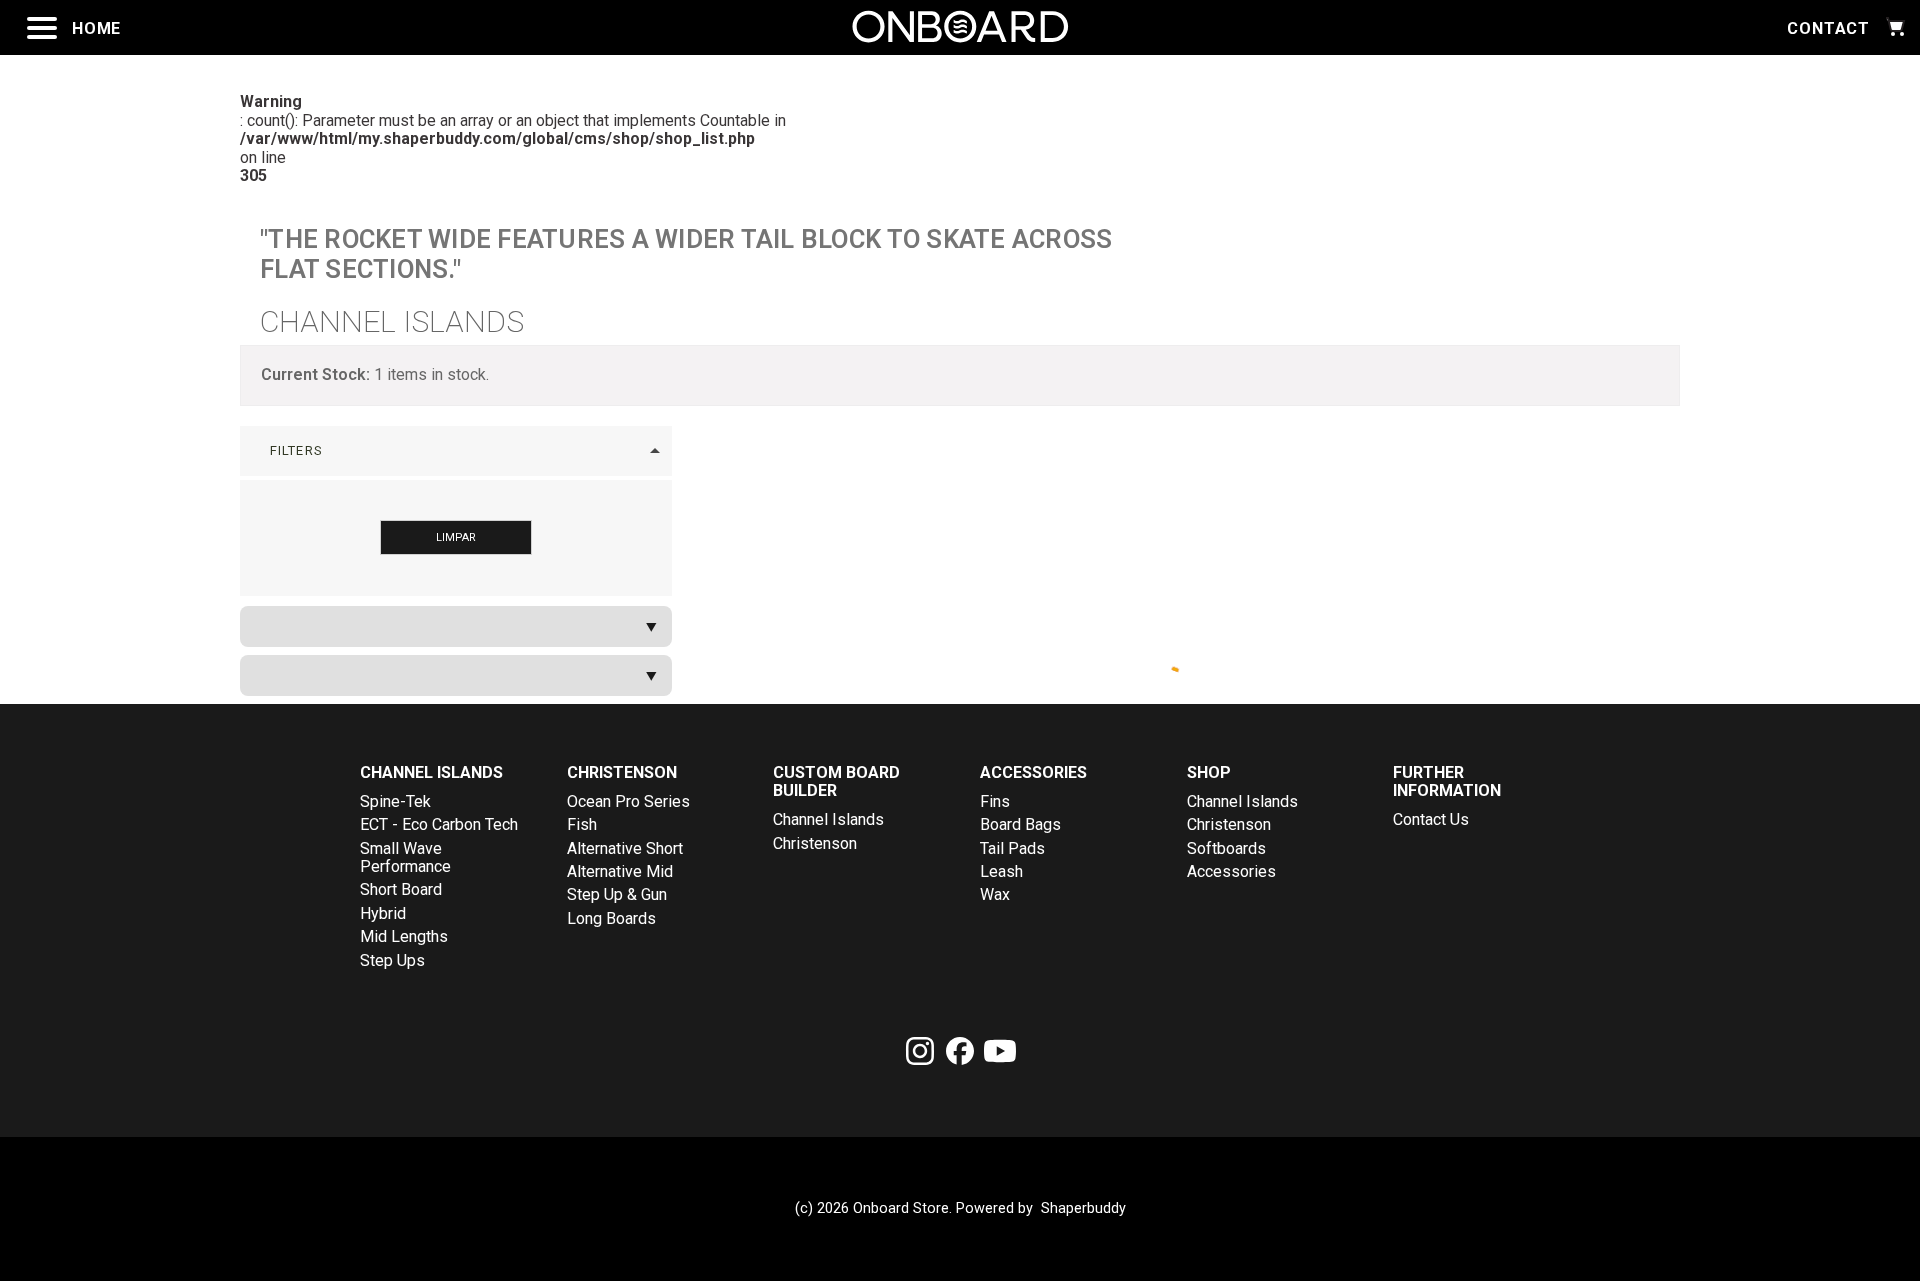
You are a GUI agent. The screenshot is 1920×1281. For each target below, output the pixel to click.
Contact (1828, 29)
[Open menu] (42, 28)
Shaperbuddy (1083, 1209)
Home (96, 29)
